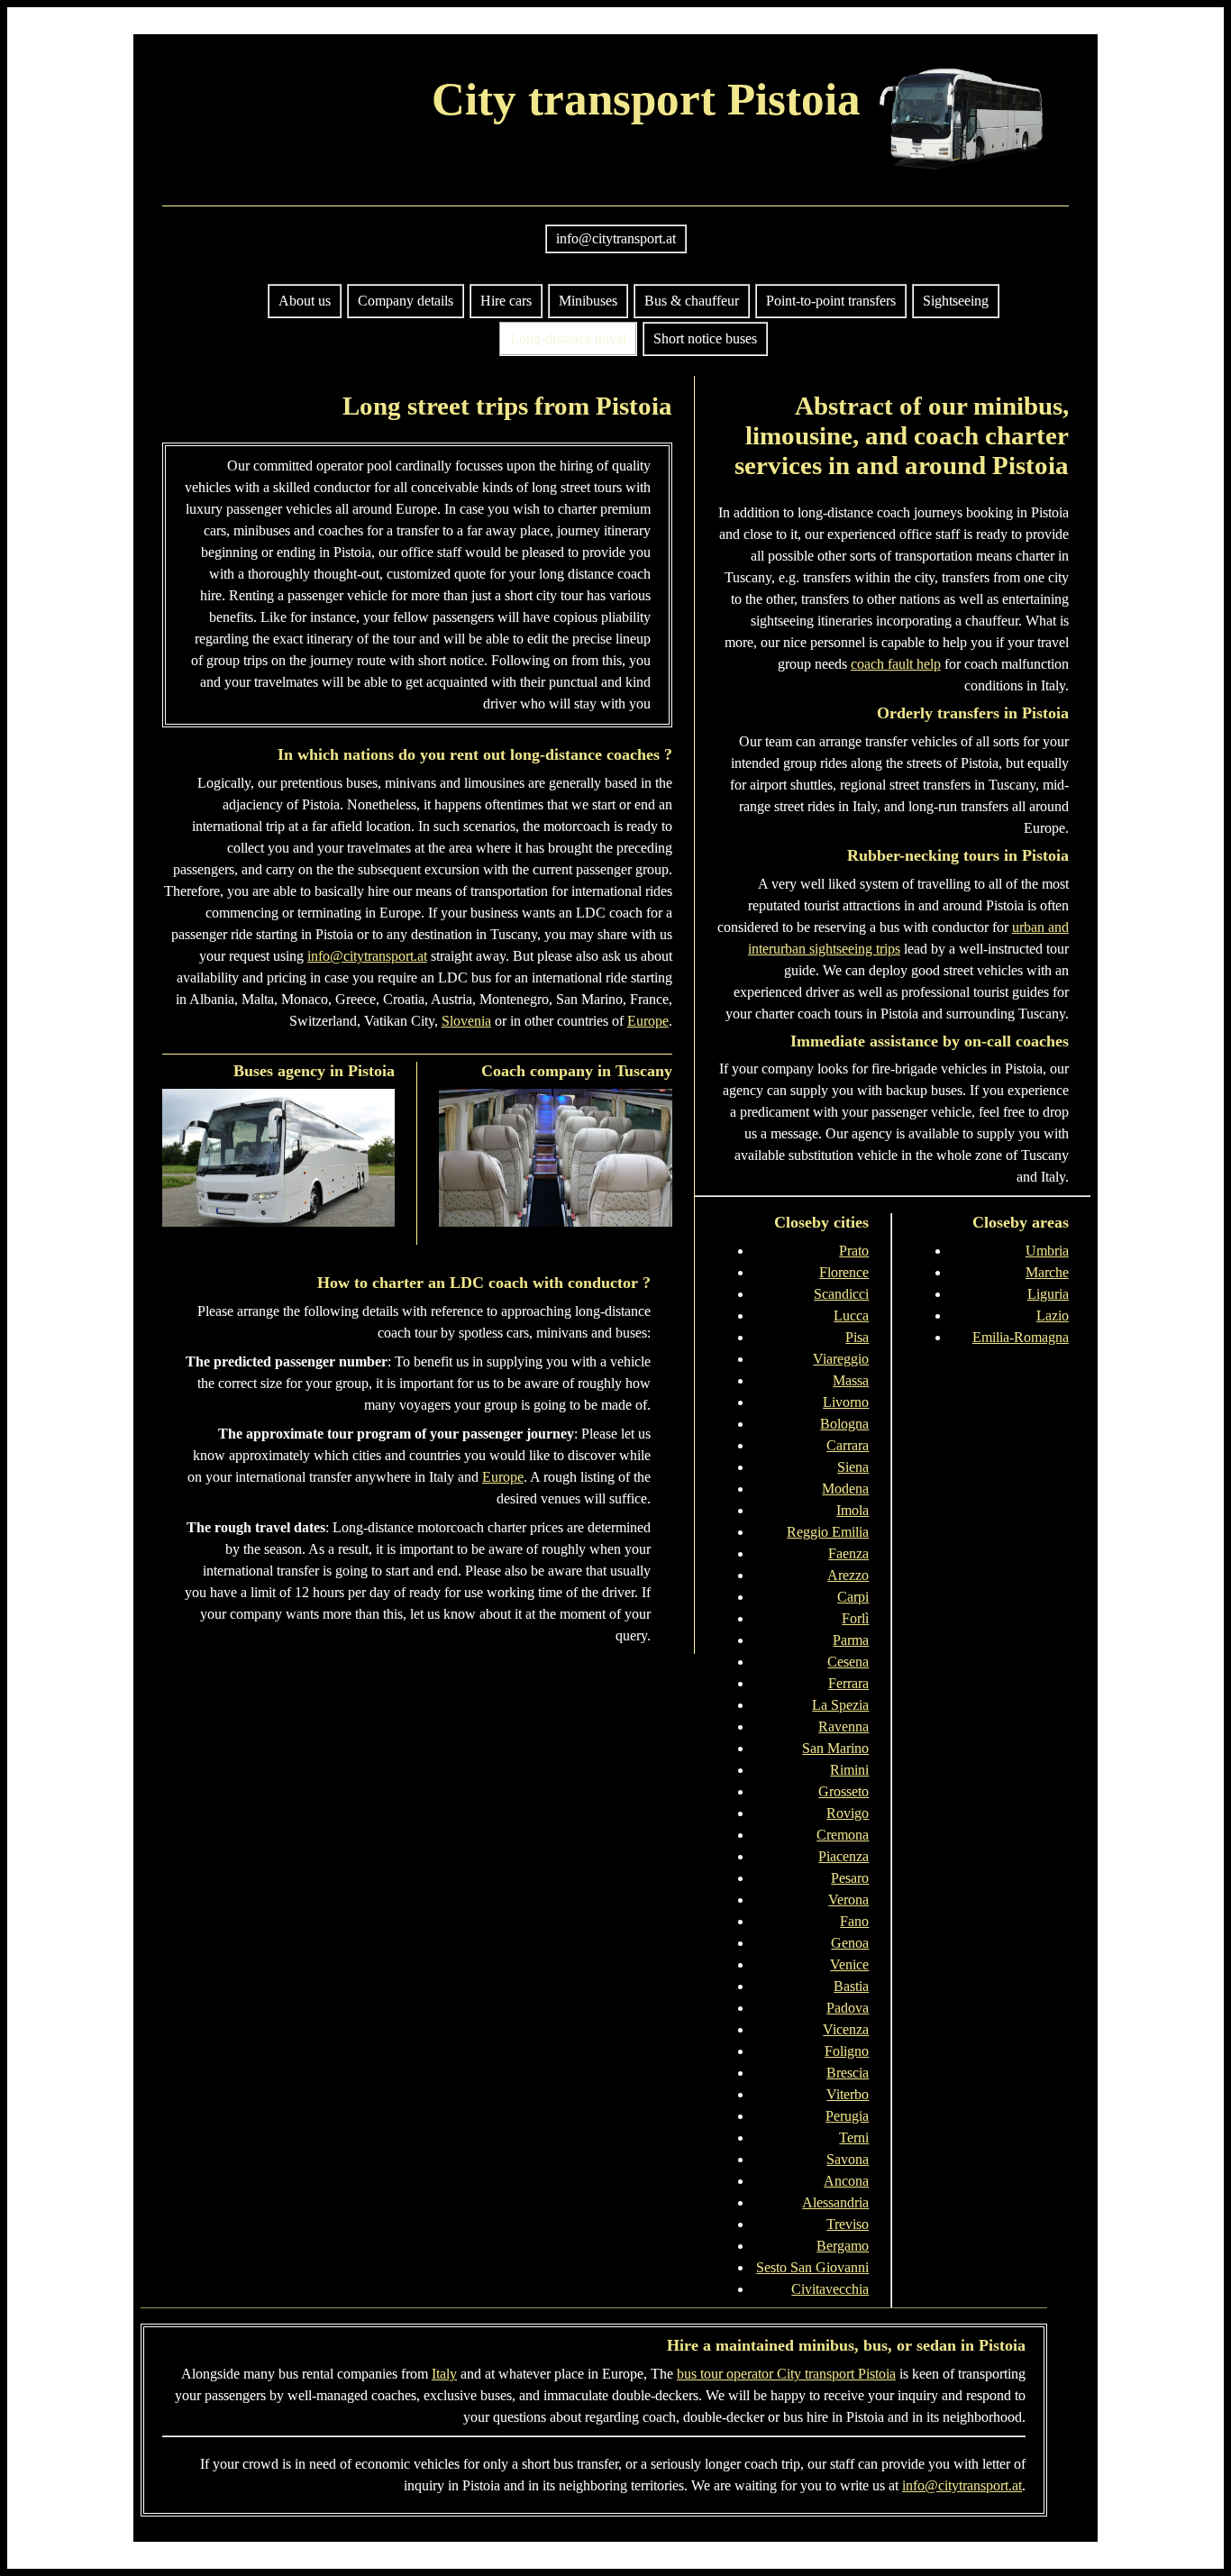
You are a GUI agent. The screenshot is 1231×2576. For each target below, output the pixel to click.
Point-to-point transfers (831, 301)
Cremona (843, 1835)
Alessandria (835, 2202)
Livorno (846, 1402)
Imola (853, 1510)
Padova (848, 2008)
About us (305, 301)
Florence (844, 1272)
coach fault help (896, 664)
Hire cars (506, 301)
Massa (851, 1380)
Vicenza (846, 2029)
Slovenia (466, 1021)
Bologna (844, 1424)
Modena (845, 1489)
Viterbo (848, 2094)
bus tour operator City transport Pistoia (786, 2374)
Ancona (846, 2181)
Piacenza (843, 1856)
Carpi (853, 1597)
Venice (849, 1964)
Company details (406, 301)
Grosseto (843, 1791)
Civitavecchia (830, 2289)
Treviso (848, 2224)
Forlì (855, 1618)
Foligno (847, 2051)
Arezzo (848, 1575)
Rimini (849, 1770)
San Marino (835, 1748)
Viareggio (841, 1359)
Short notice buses (705, 338)
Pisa (857, 1337)
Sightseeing (956, 301)
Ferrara (848, 1683)
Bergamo (843, 2246)
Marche (1047, 1272)
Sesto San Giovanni (812, 2267)
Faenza (848, 1553)
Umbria (1047, 1251)
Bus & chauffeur (692, 301)
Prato (854, 1251)
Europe (648, 1021)
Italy (444, 2374)
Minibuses (588, 301)
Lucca (851, 1315)
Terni (854, 2138)
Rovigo (848, 1813)
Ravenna (843, 1726)
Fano (854, 1921)
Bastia (851, 1986)
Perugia (847, 2116)
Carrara (848, 1445)
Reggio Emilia (828, 1532)
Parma (851, 1640)
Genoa (850, 1943)
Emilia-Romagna (1021, 1337)
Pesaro (850, 1878)
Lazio (1053, 1315)
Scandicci (841, 1294)
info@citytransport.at (616, 238)
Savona (848, 2159)
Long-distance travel (568, 338)
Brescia (848, 2073)
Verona (848, 1900)
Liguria (1048, 1294)
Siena (853, 1467)
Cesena (848, 1662)
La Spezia (840, 1705)
